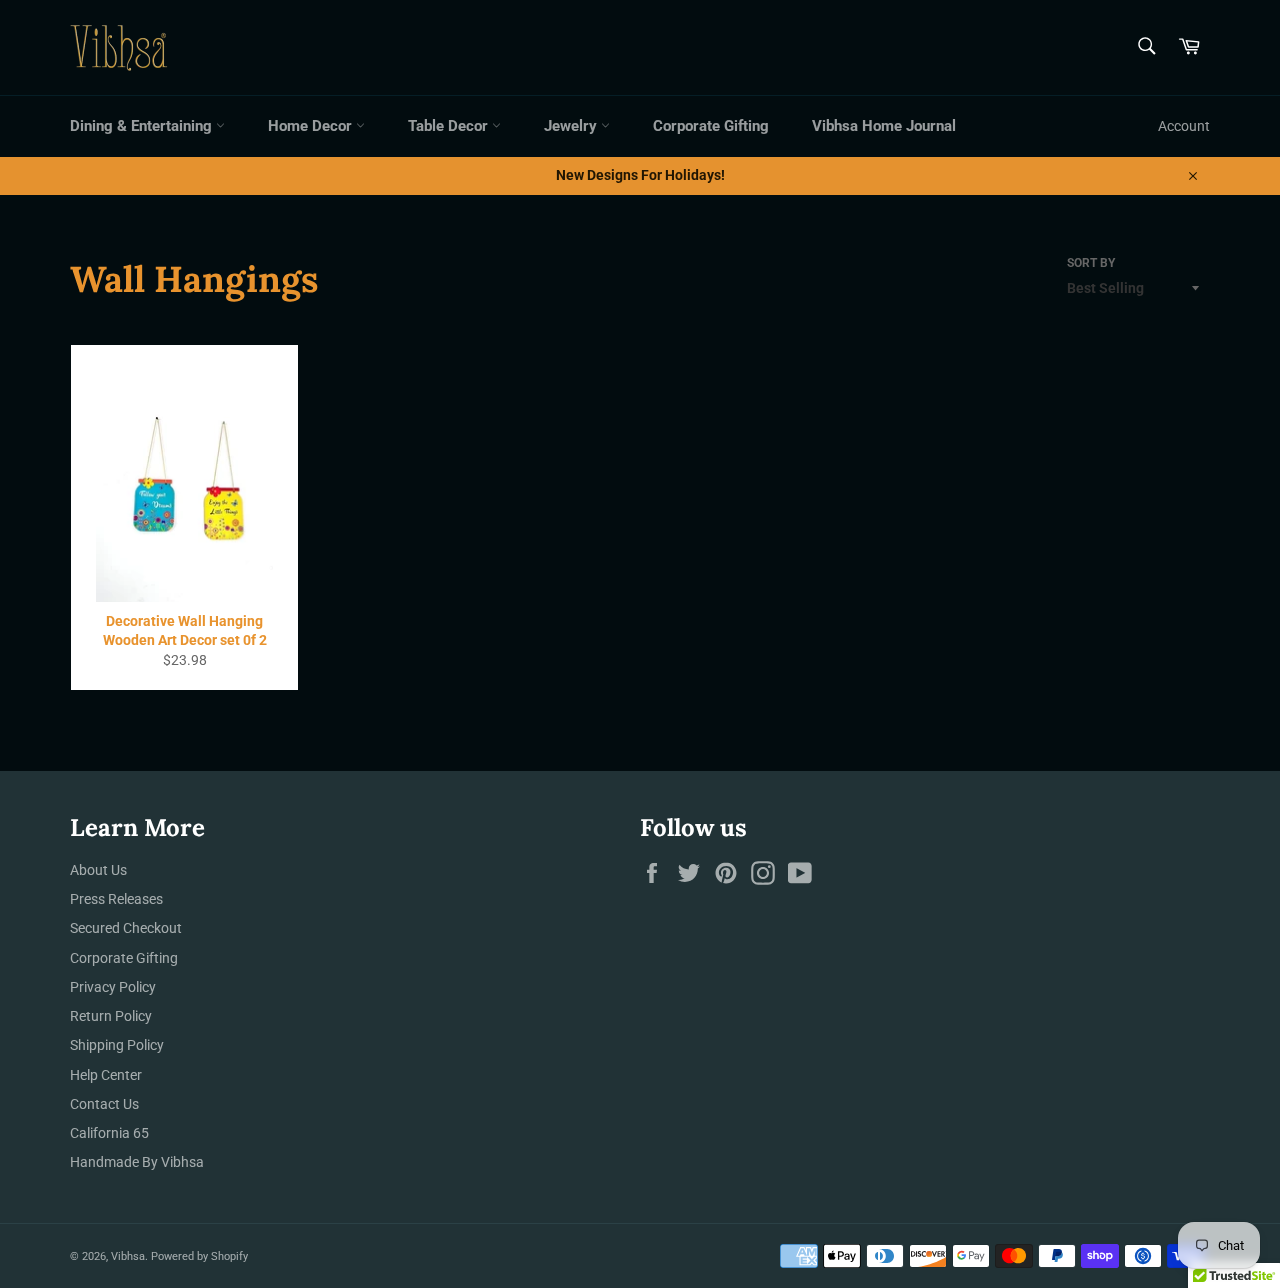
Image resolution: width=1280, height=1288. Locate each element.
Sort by (1091, 263)
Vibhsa (128, 1256)
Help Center (106, 1075)
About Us (98, 870)
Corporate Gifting (711, 126)
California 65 (109, 1133)
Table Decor (450, 126)
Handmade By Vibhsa (137, 1162)
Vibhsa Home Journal (884, 126)
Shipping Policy (117, 1045)
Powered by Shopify (199, 1256)
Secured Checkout (126, 928)
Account (1184, 126)
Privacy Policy (113, 987)
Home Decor (312, 126)
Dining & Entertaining (143, 126)
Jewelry (572, 126)
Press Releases (116, 899)
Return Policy (111, 1016)
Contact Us (104, 1104)
